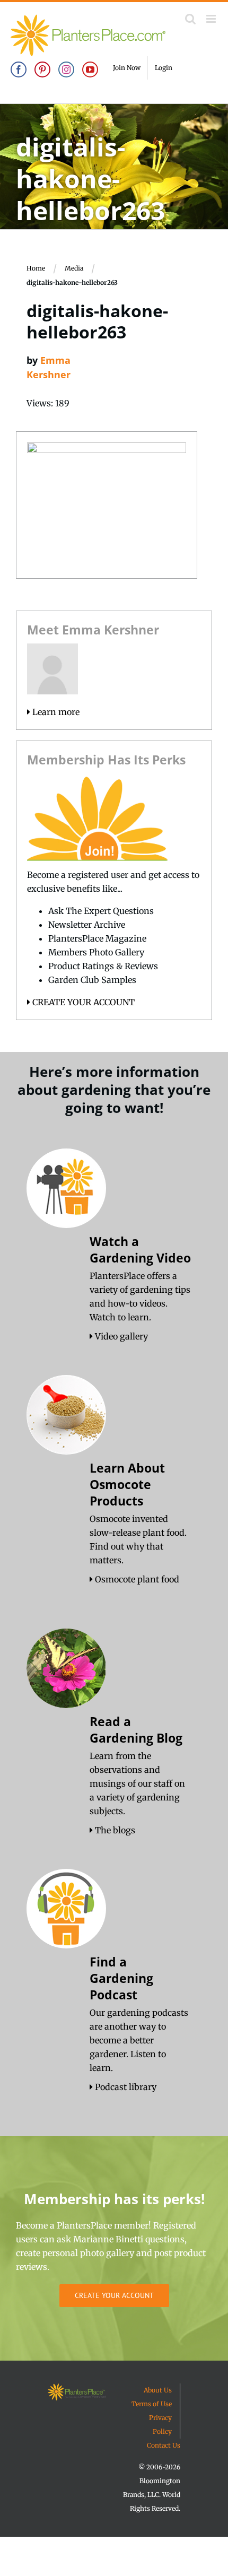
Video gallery (120, 1336)
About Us (158, 2390)
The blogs (114, 1830)
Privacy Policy (160, 2425)
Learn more (55, 712)
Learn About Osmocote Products (127, 1484)
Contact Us (164, 2445)
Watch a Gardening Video (140, 1250)
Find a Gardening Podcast (121, 1978)
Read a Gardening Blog (136, 1730)
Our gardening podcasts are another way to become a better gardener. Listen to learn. (139, 2040)
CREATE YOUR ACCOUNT (82, 1002)
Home (36, 268)
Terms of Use (152, 2404)
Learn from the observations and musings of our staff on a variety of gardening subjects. (137, 1783)
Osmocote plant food (136, 1579)
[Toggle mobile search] (190, 19)
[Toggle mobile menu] (212, 19)
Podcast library (125, 2087)
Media (74, 268)
